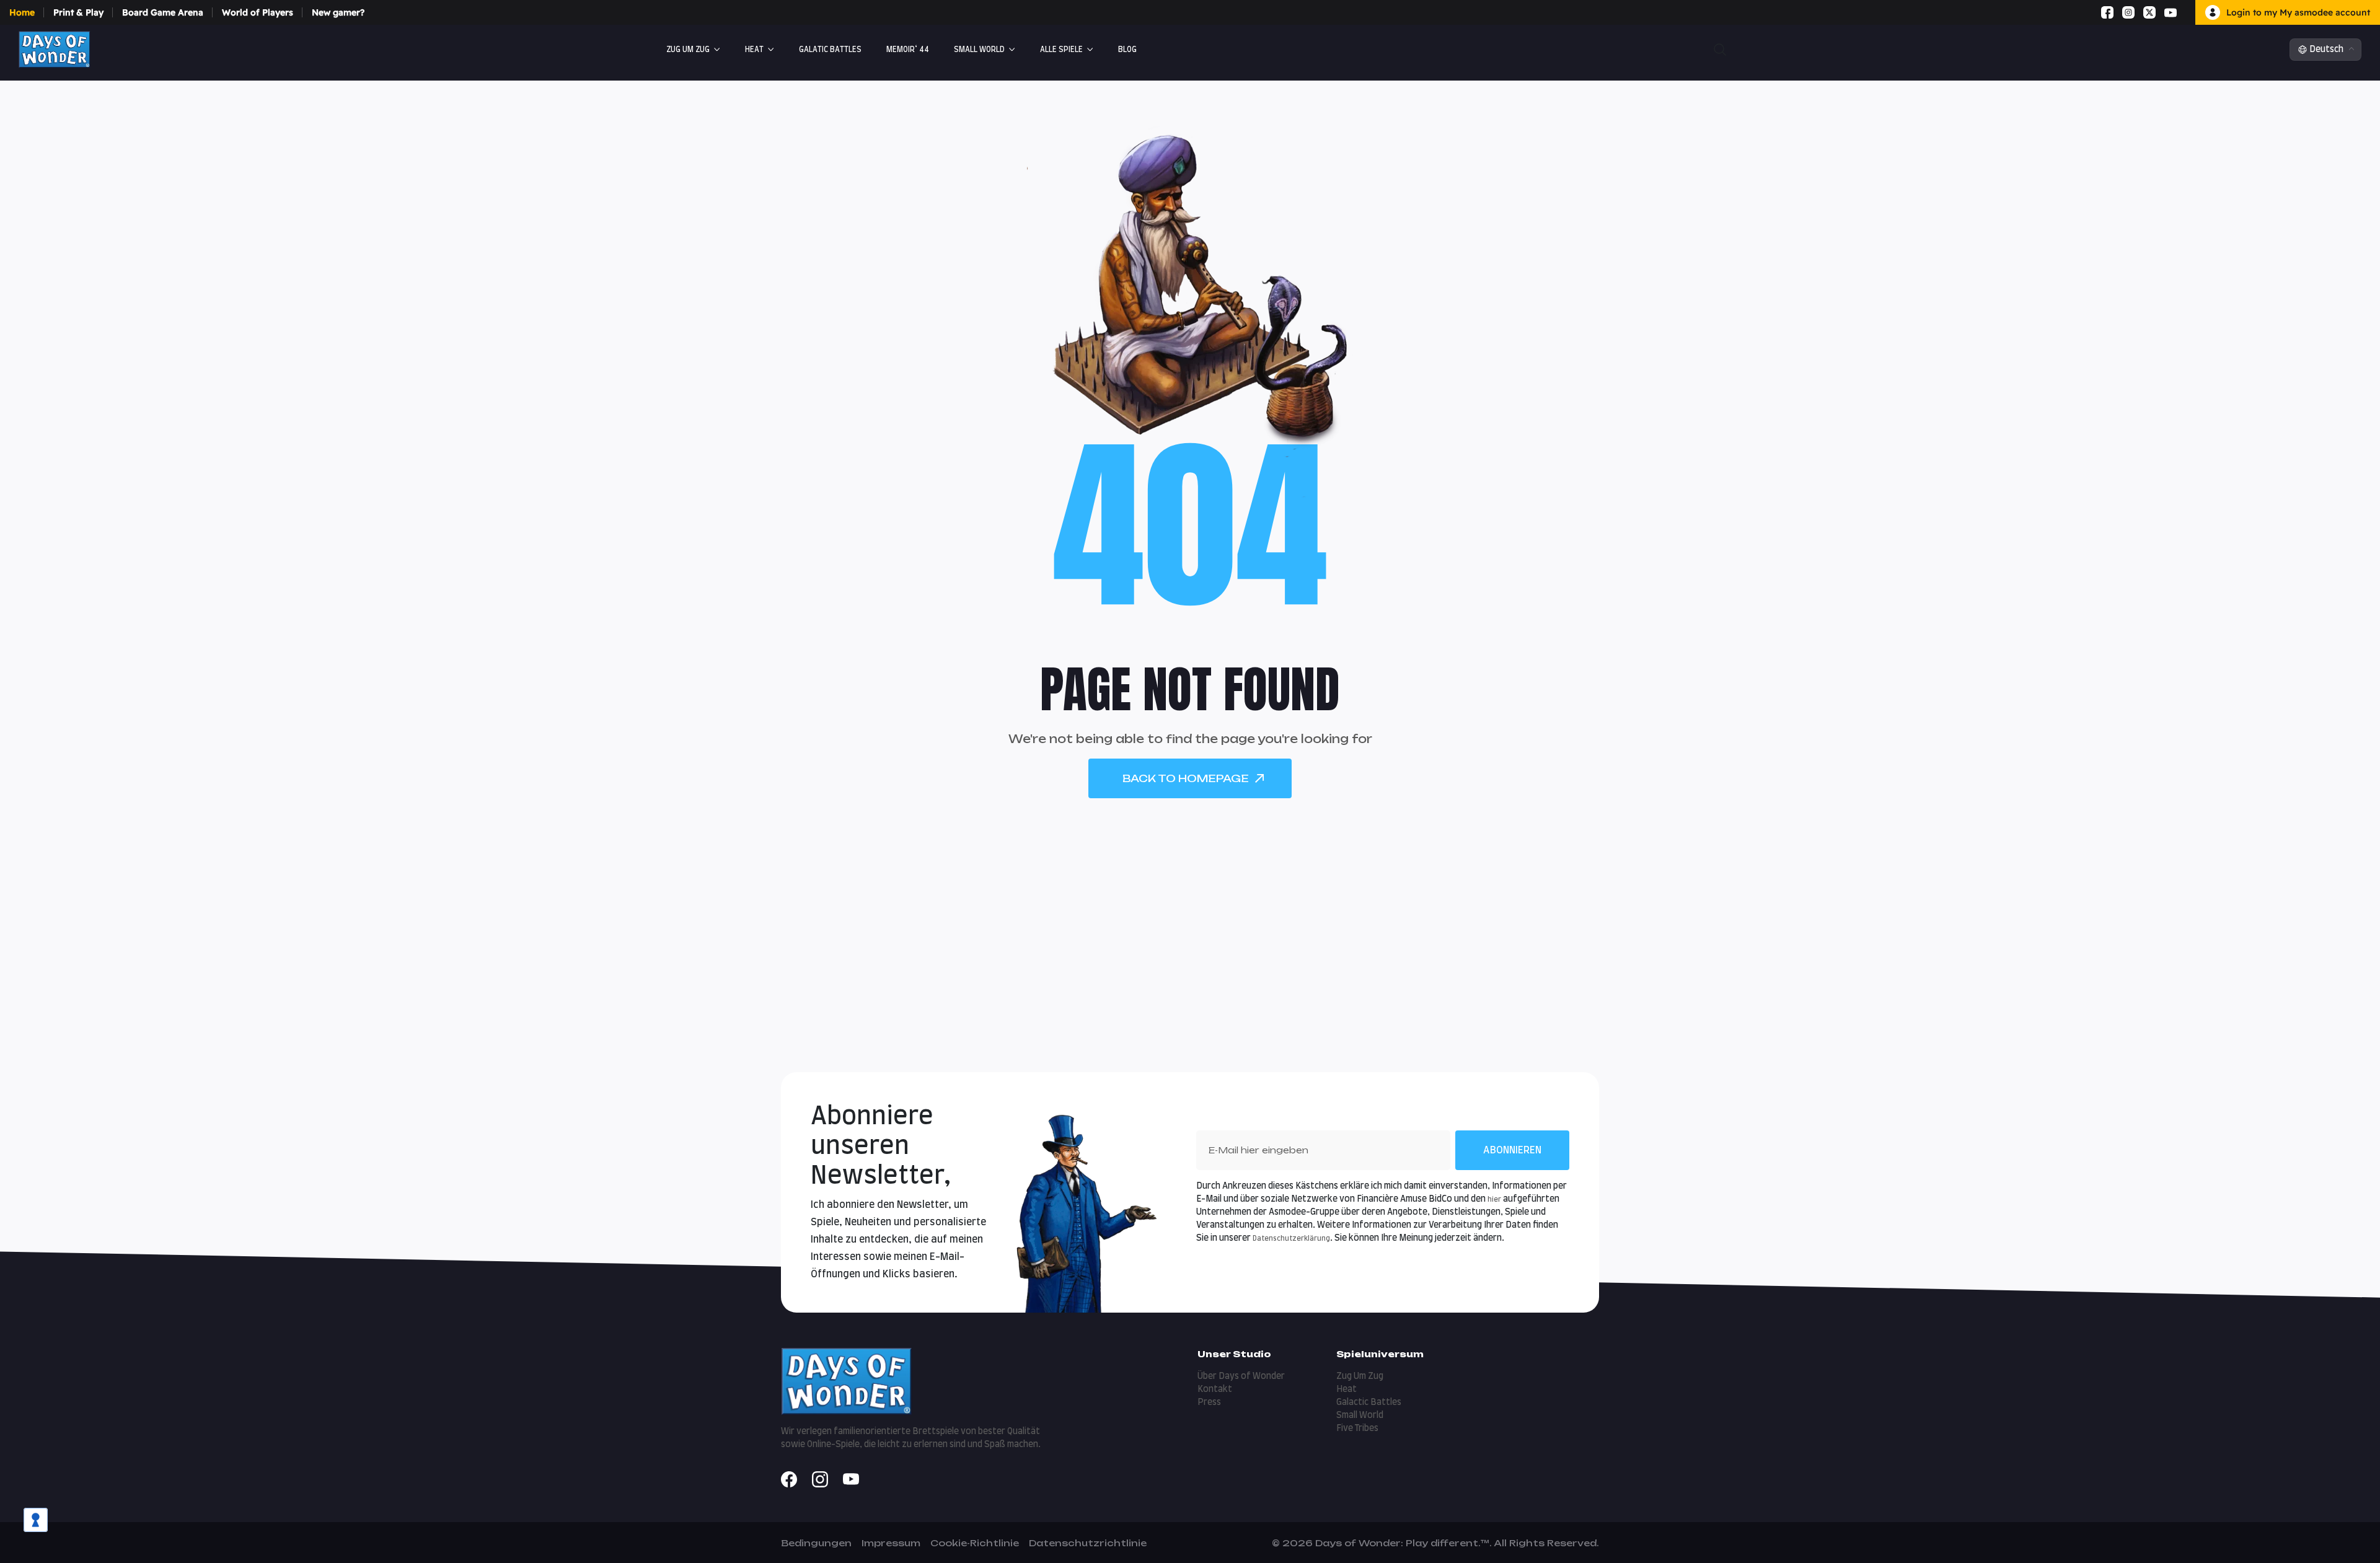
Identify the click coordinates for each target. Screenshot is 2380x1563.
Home (22, 12)
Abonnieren (1512, 1150)
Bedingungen (816, 1543)
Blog (1127, 50)
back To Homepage (1186, 778)
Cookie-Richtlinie (975, 1543)
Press (1209, 1402)
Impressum (891, 1543)
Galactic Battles (1369, 1402)
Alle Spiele (1061, 50)
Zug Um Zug (688, 50)
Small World (979, 50)
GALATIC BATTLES (830, 50)
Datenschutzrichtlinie (1088, 1543)
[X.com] (2149, 12)
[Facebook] (2107, 12)
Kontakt (1215, 1389)
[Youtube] (2171, 12)
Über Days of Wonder (1241, 1376)
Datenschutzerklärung (1291, 1239)
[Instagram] (2128, 12)
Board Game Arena (163, 12)
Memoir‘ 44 (908, 50)
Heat (754, 50)
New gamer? (338, 12)
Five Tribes (1357, 1429)
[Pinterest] (2185, 12)
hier (1494, 1200)
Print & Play (78, 12)
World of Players (258, 12)
